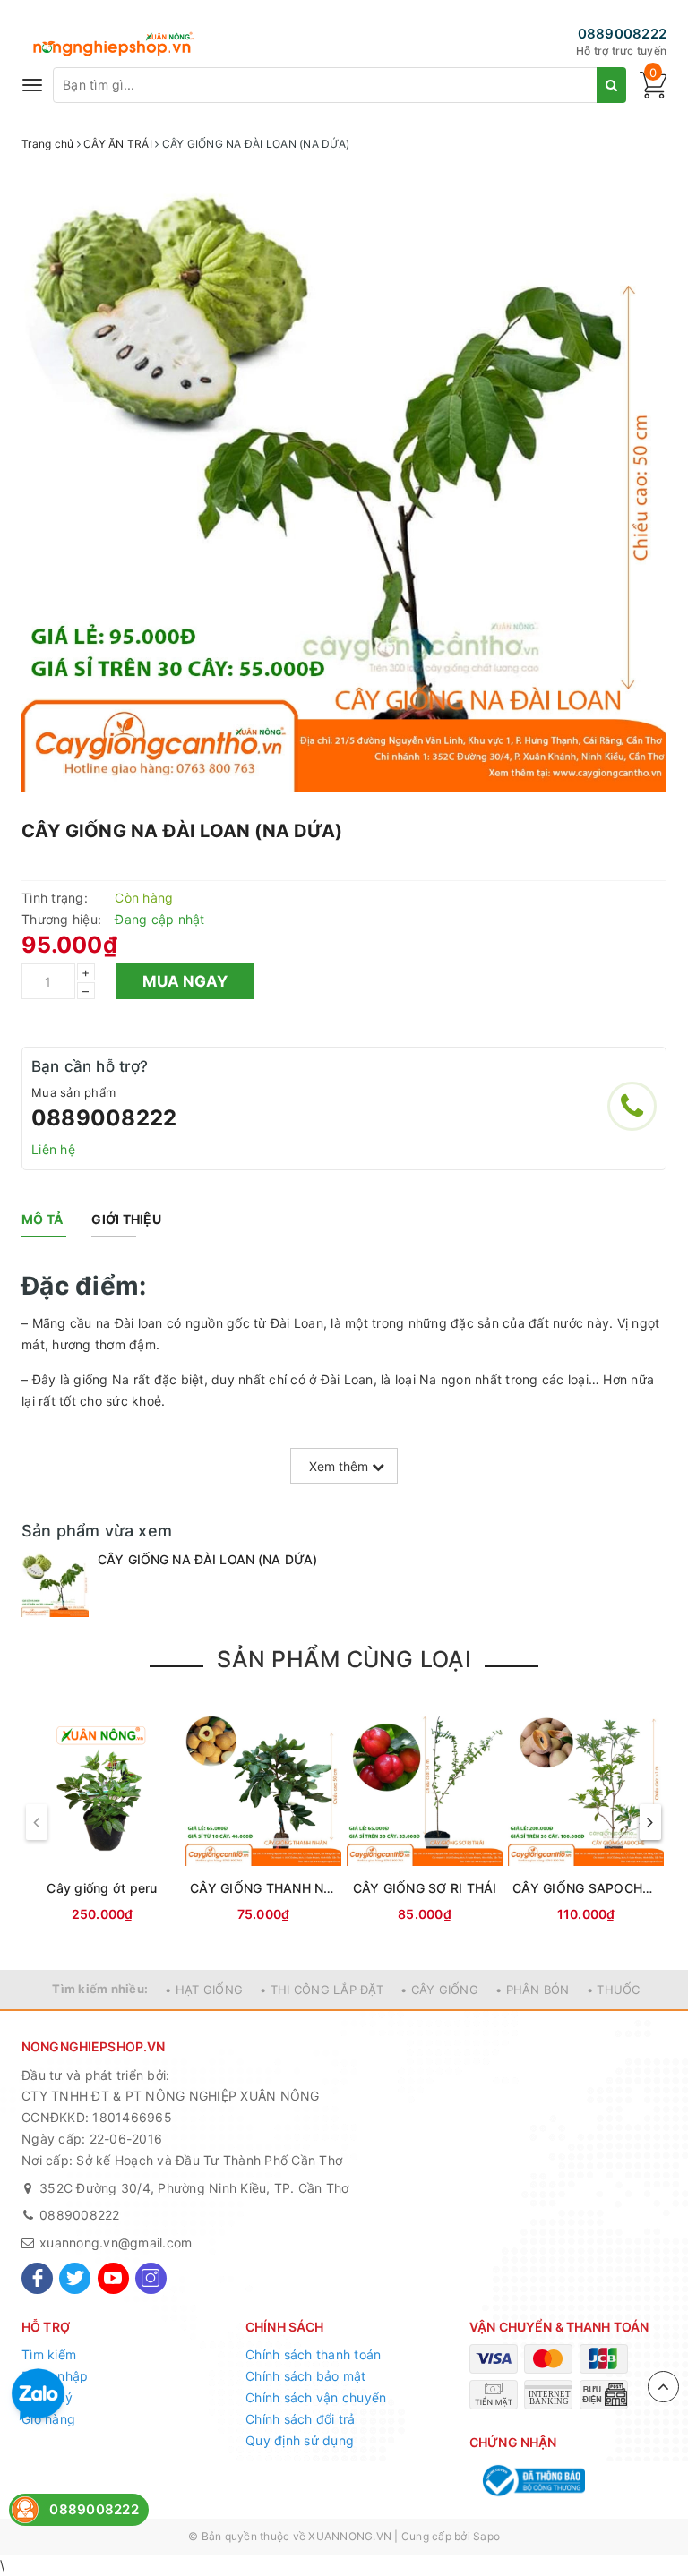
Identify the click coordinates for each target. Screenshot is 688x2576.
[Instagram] (151, 2278)
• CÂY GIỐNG (439, 1990)
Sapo (486, 2536)
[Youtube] (113, 2278)
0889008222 (623, 34)
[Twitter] (75, 2278)
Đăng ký (47, 2397)
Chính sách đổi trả (301, 2419)
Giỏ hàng (48, 2419)
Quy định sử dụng (300, 2440)
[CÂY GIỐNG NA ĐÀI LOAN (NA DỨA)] (55, 1584)
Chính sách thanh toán (313, 2354)
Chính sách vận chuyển (316, 2397)
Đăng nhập (55, 2376)
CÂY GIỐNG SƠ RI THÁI (425, 1888)
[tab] (42, 1220)
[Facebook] (37, 2278)
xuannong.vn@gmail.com (116, 2242)
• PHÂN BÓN (533, 1990)
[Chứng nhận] (532, 2481)
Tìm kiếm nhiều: (100, 1989)
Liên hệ (53, 1149)
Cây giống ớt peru (102, 1888)
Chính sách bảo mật (306, 2376)
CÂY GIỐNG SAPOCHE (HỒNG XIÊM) (586, 1888)
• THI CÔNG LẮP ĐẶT (322, 1990)
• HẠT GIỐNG (204, 1990)
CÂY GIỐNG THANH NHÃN (263, 1888)
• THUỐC (614, 1990)
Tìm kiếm (49, 2354)
